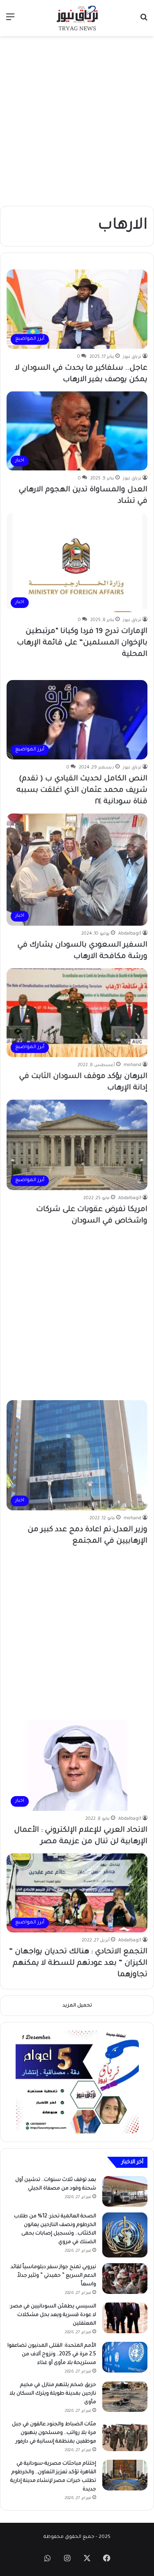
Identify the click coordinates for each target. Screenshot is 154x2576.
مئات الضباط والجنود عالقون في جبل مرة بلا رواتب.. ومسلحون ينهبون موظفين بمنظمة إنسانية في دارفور (54, 2433)
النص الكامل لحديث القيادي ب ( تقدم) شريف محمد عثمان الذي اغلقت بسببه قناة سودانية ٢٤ (82, 791)
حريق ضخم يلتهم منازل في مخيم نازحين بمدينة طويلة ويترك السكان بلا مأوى (53, 2394)
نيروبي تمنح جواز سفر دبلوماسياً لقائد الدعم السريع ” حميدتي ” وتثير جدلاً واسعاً (53, 2276)
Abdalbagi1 (130, 934)
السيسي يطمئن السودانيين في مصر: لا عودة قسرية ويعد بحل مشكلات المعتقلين (53, 2315)
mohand (132, 1065)
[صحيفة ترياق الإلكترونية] (77, 18)
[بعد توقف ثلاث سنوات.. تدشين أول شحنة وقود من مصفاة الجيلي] (125, 2191)
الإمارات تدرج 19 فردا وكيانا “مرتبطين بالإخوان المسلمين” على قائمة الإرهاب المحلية (82, 643)
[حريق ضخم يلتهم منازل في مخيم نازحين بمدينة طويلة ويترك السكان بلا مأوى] (125, 2396)
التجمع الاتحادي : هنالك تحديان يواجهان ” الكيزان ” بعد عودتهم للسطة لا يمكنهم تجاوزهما (78, 1964)
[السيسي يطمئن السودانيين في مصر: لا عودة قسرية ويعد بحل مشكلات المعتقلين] (125, 2318)
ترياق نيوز (132, 357)
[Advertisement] (77, 121)
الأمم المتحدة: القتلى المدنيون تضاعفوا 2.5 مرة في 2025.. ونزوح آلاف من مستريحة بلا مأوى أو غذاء (52, 2355)
